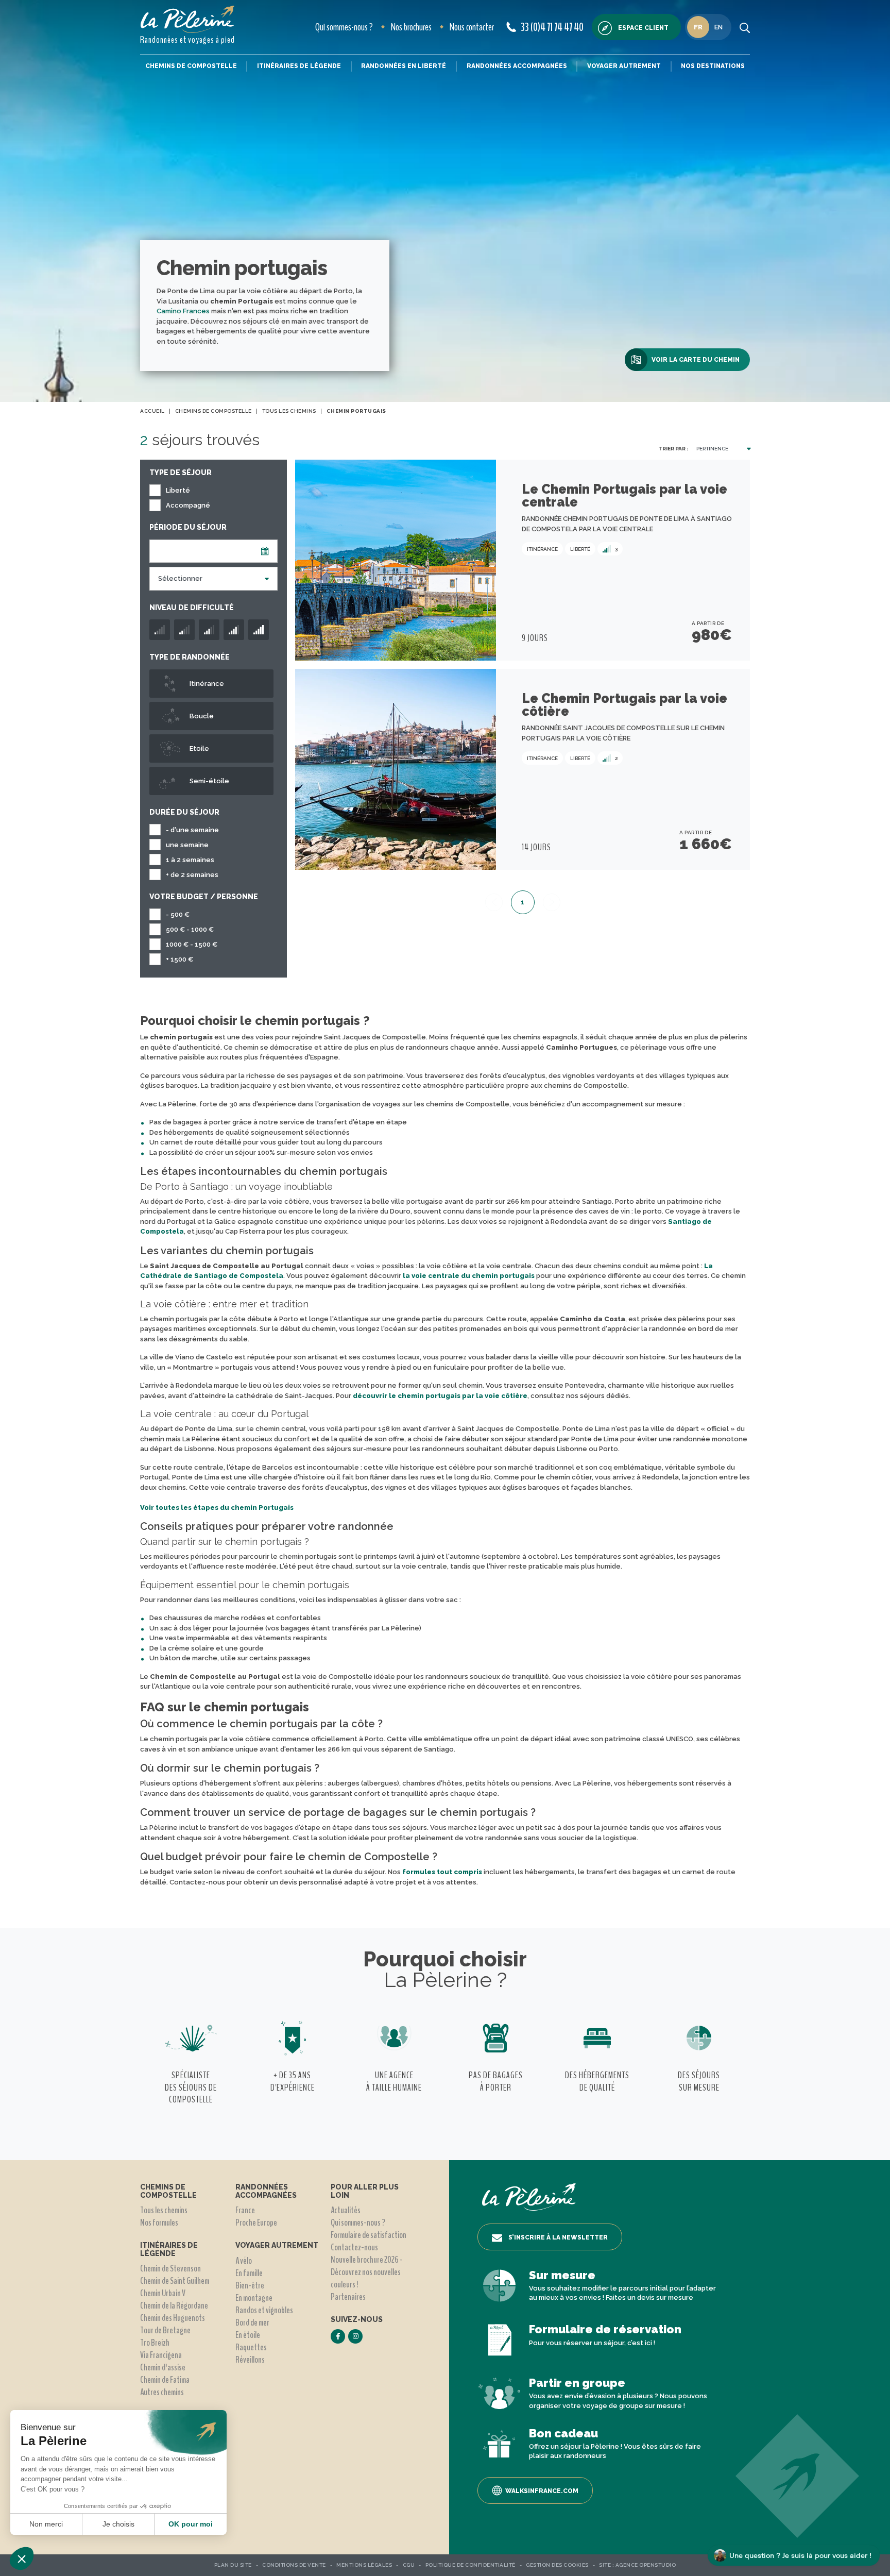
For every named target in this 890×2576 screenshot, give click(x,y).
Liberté (178, 490)
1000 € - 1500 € (192, 944)
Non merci (46, 2524)
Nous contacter (472, 27)
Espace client (643, 28)
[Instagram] (355, 2336)
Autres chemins (162, 2392)
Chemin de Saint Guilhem (175, 2281)
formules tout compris (441, 1872)
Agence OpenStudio (646, 2565)
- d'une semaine (192, 830)
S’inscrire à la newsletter (558, 2237)
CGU (409, 2565)
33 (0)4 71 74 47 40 (552, 27)
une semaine (187, 845)
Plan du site (233, 2565)
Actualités (346, 2210)
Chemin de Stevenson (170, 2268)
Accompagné (188, 505)
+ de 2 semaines (192, 875)
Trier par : (673, 449)
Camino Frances (183, 311)
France (245, 2210)
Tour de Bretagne (165, 2330)
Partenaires (348, 2297)
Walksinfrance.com (542, 2491)
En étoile (248, 2335)
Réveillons (250, 2360)
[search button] (745, 27)
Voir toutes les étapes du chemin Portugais (217, 1508)
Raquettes (251, 2347)
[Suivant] (552, 902)
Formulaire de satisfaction (369, 2235)
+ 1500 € (179, 959)
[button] (22, 2558)
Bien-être (250, 2285)
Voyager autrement (624, 66)
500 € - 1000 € (190, 929)
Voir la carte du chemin (696, 360)
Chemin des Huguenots (173, 2318)
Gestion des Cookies (557, 2565)
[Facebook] (338, 2336)
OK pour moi (191, 2524)
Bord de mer (252, 2322)
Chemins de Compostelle (191, 66)
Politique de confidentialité (470, 2565)
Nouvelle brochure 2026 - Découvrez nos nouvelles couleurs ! (367, 2272)
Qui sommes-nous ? (344, 27)
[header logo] (187, 19)
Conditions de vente (294, 2565)
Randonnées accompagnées (517, 66)
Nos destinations (713, 66)
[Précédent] (494, 902)
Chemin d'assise (163, 2367)
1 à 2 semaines (190, 860)
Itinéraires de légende (299, 66)
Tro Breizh (155, 2343)
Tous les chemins (164, 2210)
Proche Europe (256, 2223)
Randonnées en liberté (404, 66)
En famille (249, 2273)
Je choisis (118, 2524)
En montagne (254, 2298)
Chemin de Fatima (165, 2380)
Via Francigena (161, 2355)
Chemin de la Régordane (174, 2305)
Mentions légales (364, 2565)
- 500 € (178, 914)
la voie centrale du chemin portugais (469, 1276)
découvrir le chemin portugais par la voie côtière (440, 1396)
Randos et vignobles (264, 2310)
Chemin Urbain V (163, 2293)
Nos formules (159, 2223)
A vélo (244, 2261)
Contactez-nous (354, 2247)
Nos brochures (411, 27)
